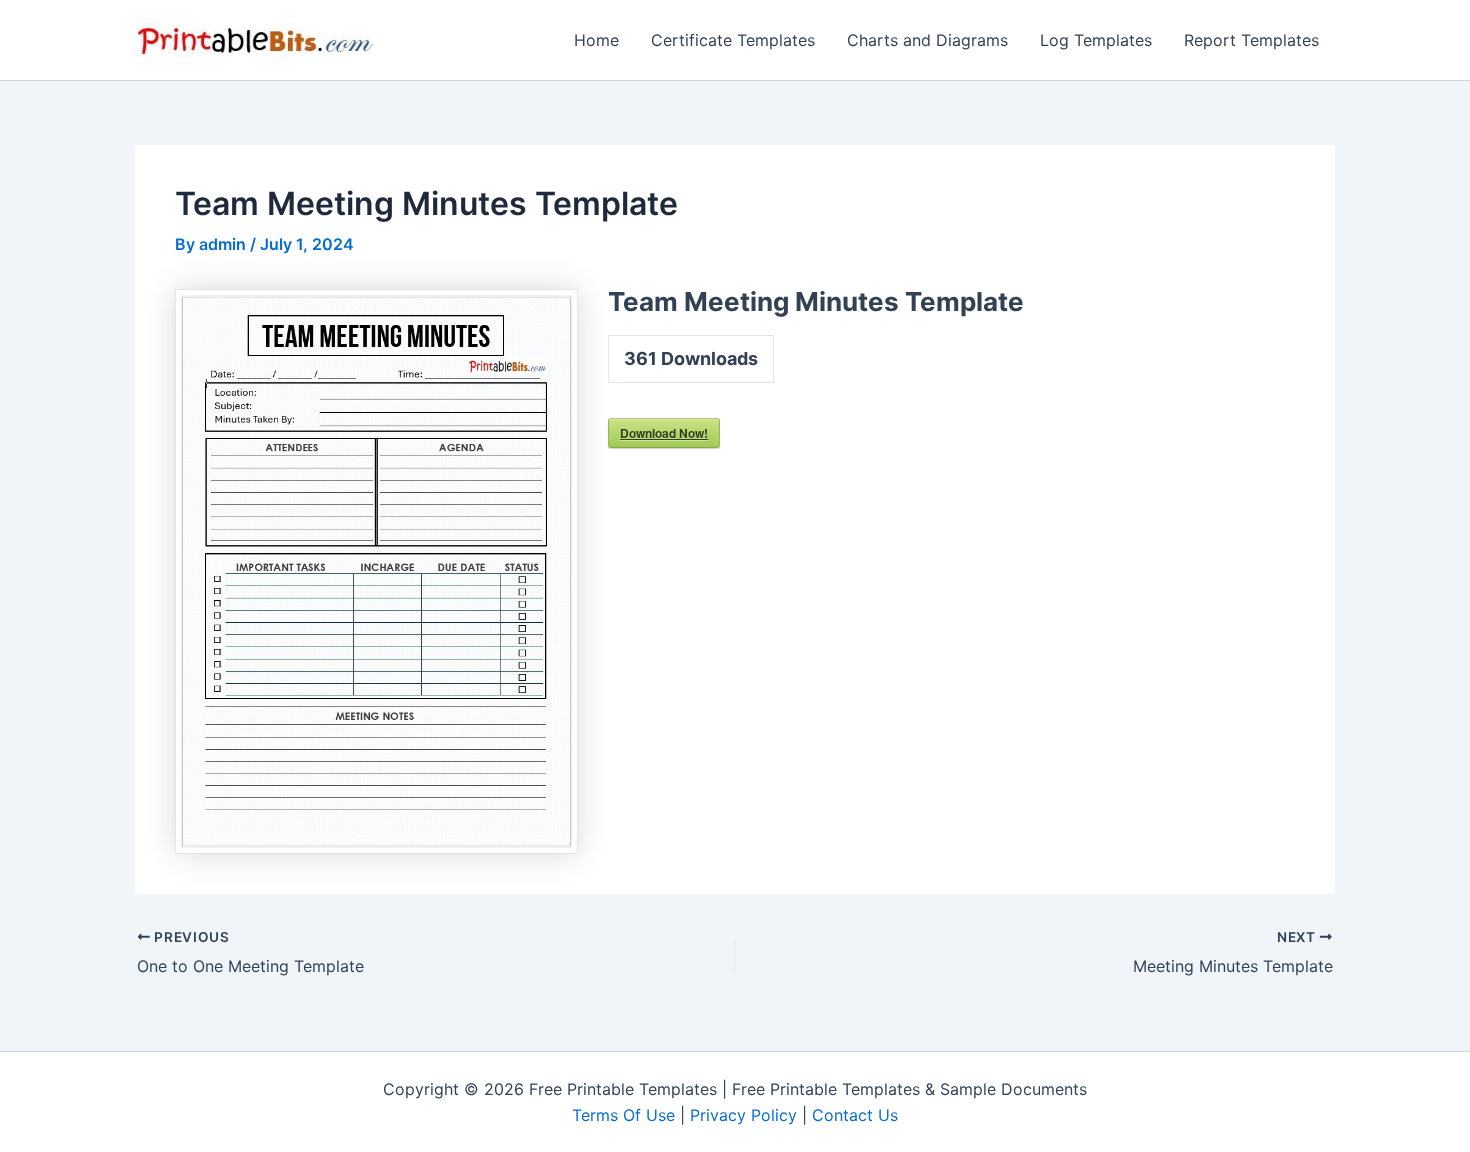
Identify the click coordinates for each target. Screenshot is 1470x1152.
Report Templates (1251, 40)
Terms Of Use (623, 1115)
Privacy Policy (743, 1115)
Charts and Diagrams (927, 40)
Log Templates (1096, 40)
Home (596, 40)
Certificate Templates (733, 40)
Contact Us (855, 1115)
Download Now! (664, 433)
